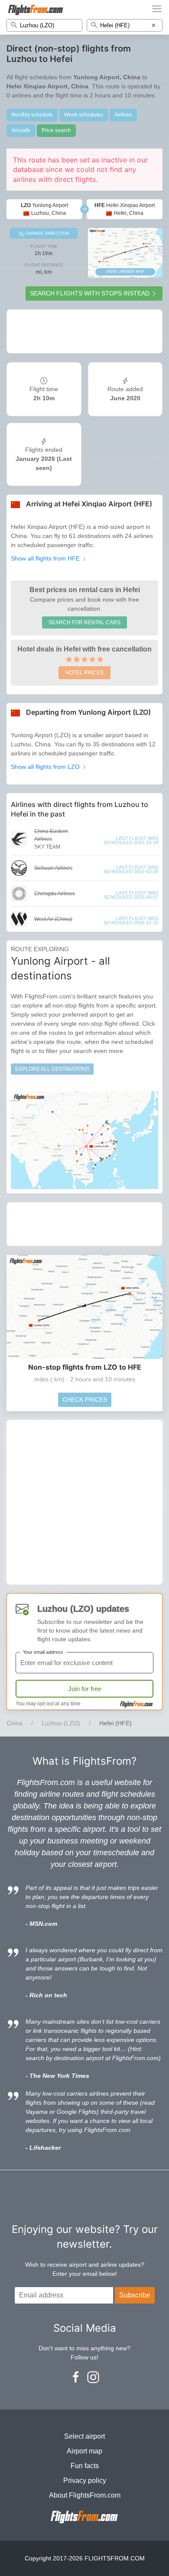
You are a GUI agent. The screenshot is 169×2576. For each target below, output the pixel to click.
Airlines (123, 115)
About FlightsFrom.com (85, 2495)
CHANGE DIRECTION (46, 233)
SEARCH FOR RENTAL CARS (84, 622)
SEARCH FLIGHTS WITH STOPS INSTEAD (90, 293)
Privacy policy (85, 2480)
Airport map (84, 2451)
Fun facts (85, 2466)
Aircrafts (21, 130)
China (15, 1723)
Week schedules (84, 115)
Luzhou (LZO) (61, 1723)
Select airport (84, 2436)
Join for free (85, 1689)
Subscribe (135, 2295)
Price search (56, 130)
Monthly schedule (32, 115)
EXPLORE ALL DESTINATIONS (52, 1069)
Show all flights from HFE (46, 558)
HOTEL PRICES (84, 673)
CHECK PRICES (85, 1400)
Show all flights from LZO (46, 767)
